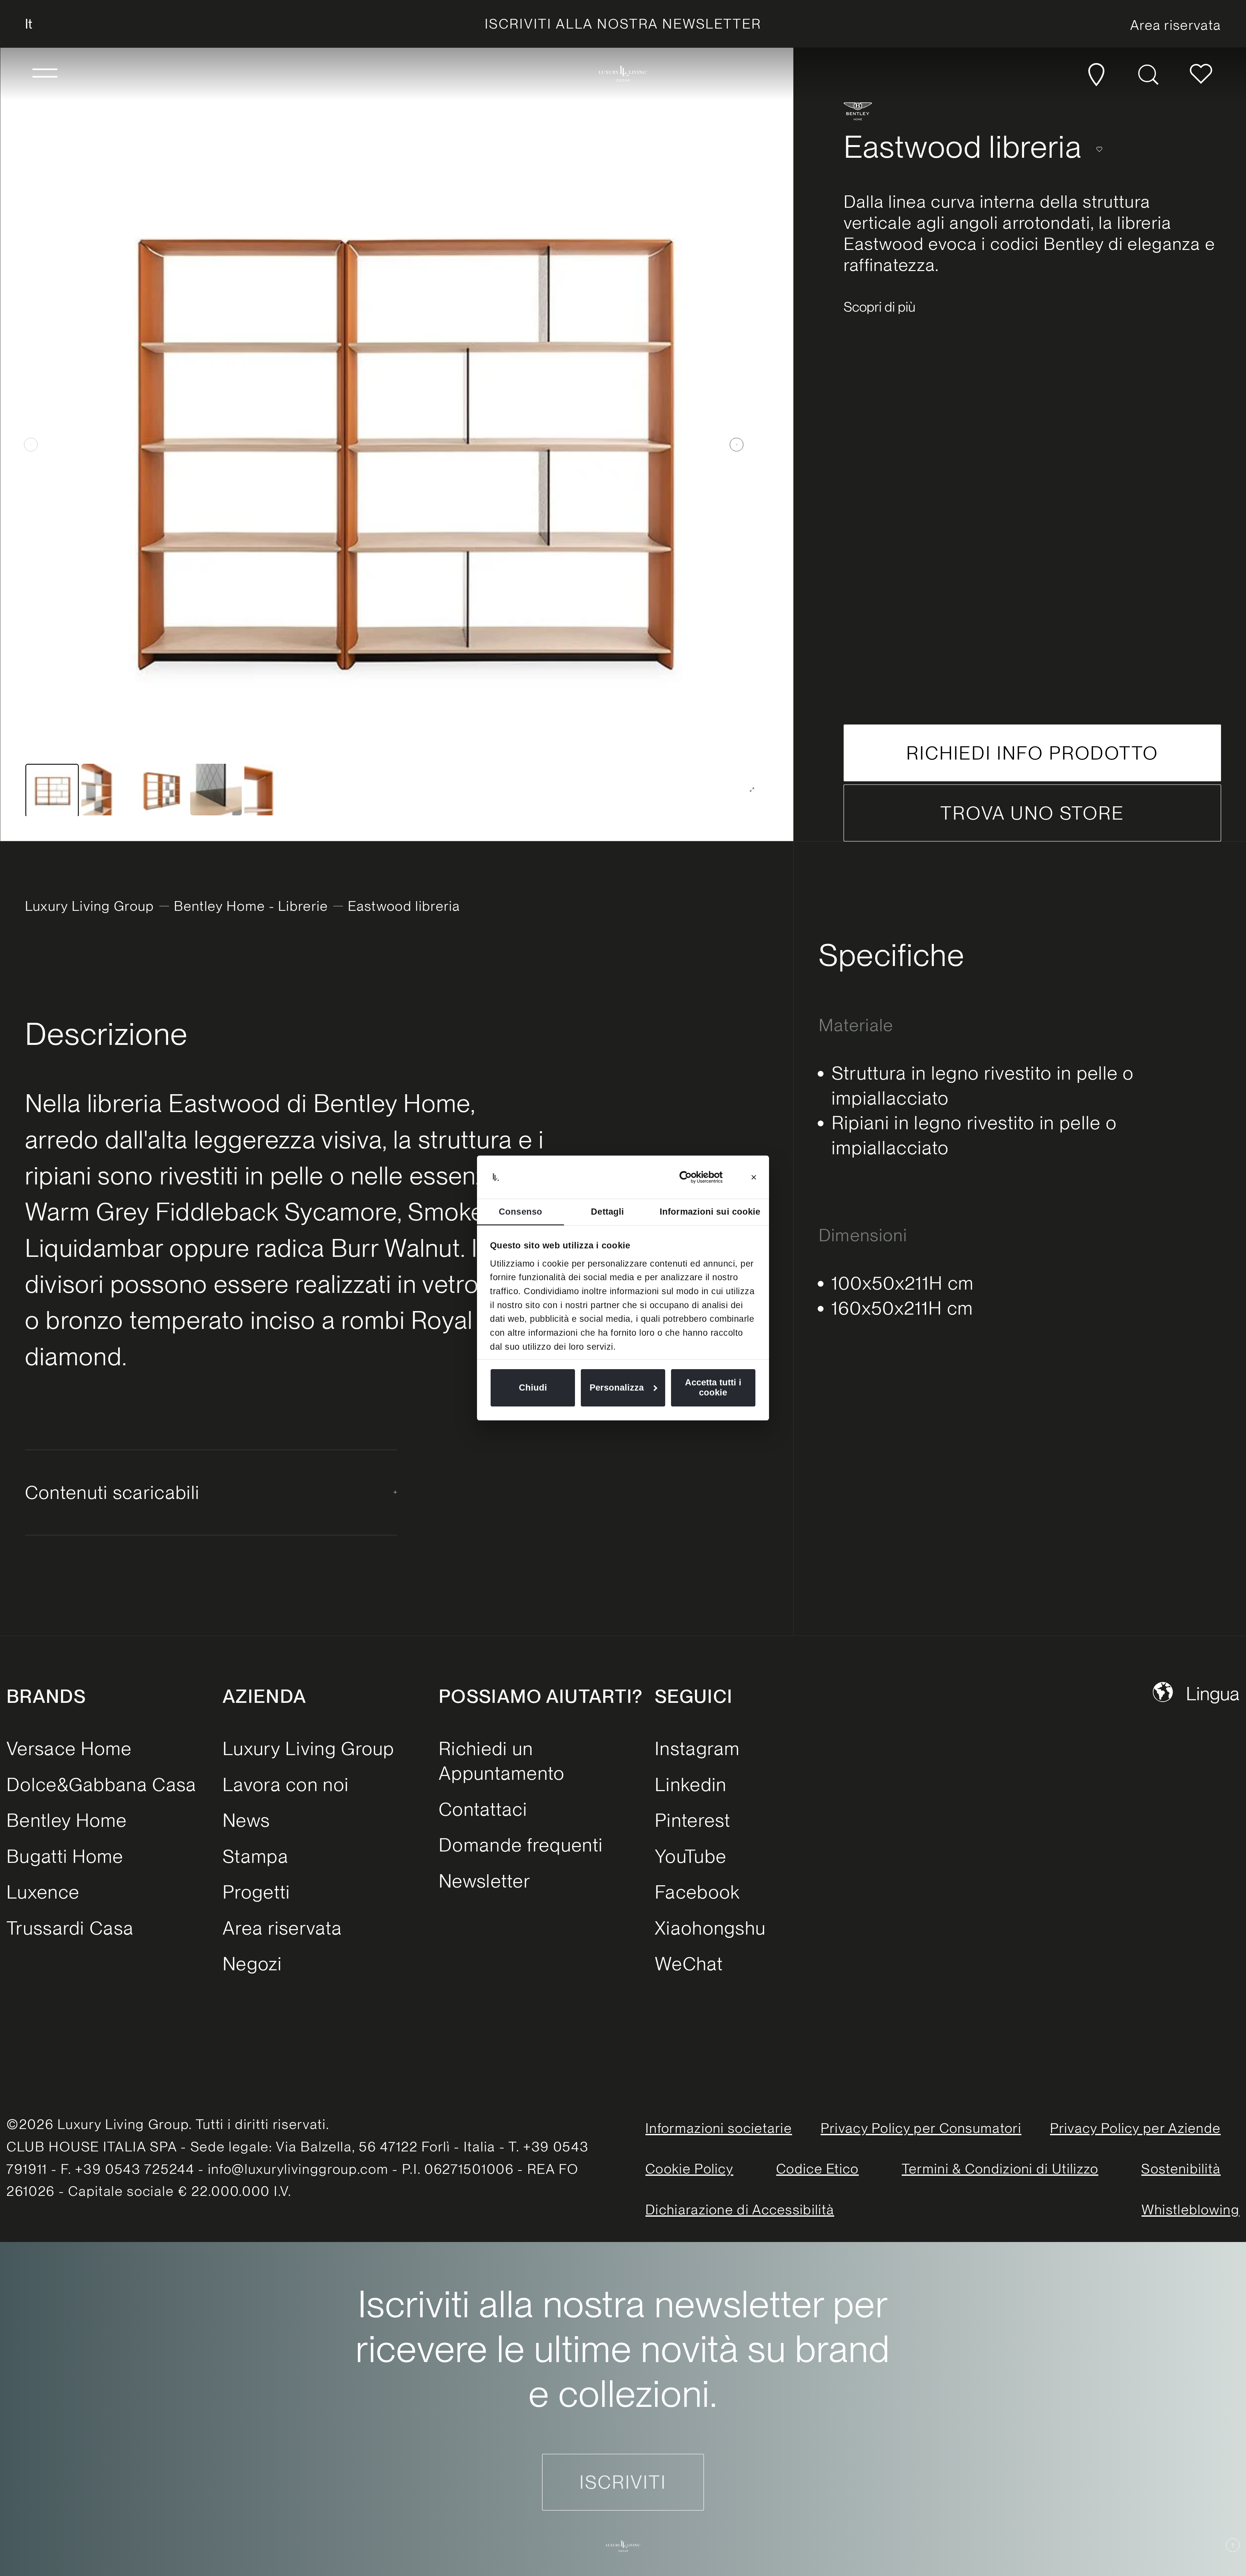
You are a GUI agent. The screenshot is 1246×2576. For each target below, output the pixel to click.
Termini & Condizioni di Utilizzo (1000, 2169)
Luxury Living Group (90, 906)
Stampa (256, 1856)
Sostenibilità (1181, 2169)
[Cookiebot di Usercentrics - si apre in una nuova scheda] (694, 1177)
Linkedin (691, 1784)
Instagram (697, 1748)
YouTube (691, 1856)
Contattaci (483, 1809)
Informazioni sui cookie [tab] (710, 1212)
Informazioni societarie (719, 2128)
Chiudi (533, 1388)
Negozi (252, 1964)
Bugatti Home (65, 1856)
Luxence (43, 1892)
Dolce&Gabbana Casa (101, 1784)
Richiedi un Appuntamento (502, 1761)
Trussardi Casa (70, 1928)
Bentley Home (67, 1820)
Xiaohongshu (710, 1928)
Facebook (697, 1892)
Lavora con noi (286, 1784)
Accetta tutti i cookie (713, 1387)
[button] (45, 74)
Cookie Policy (689, 2169)
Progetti (256, 1892)
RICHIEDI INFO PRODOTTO (1032, 753)
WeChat (689, 1964)
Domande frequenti (521, 1845)
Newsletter (485, 1881)
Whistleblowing (1191, 2210)
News (246, 1820)
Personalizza (617, 1388)
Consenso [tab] (520, 1212)
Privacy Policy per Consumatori (921, 2128)
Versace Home (69, 1748)
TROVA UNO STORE (1032, 813)
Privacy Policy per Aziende (1136, 2128)
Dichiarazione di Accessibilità (740, 2210)
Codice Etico (818, 2169)
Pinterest (693, 1820)
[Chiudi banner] (754, 1177)
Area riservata (282, 1928)
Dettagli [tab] (607, 1212)
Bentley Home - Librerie (251, 906)
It (29, 24)
